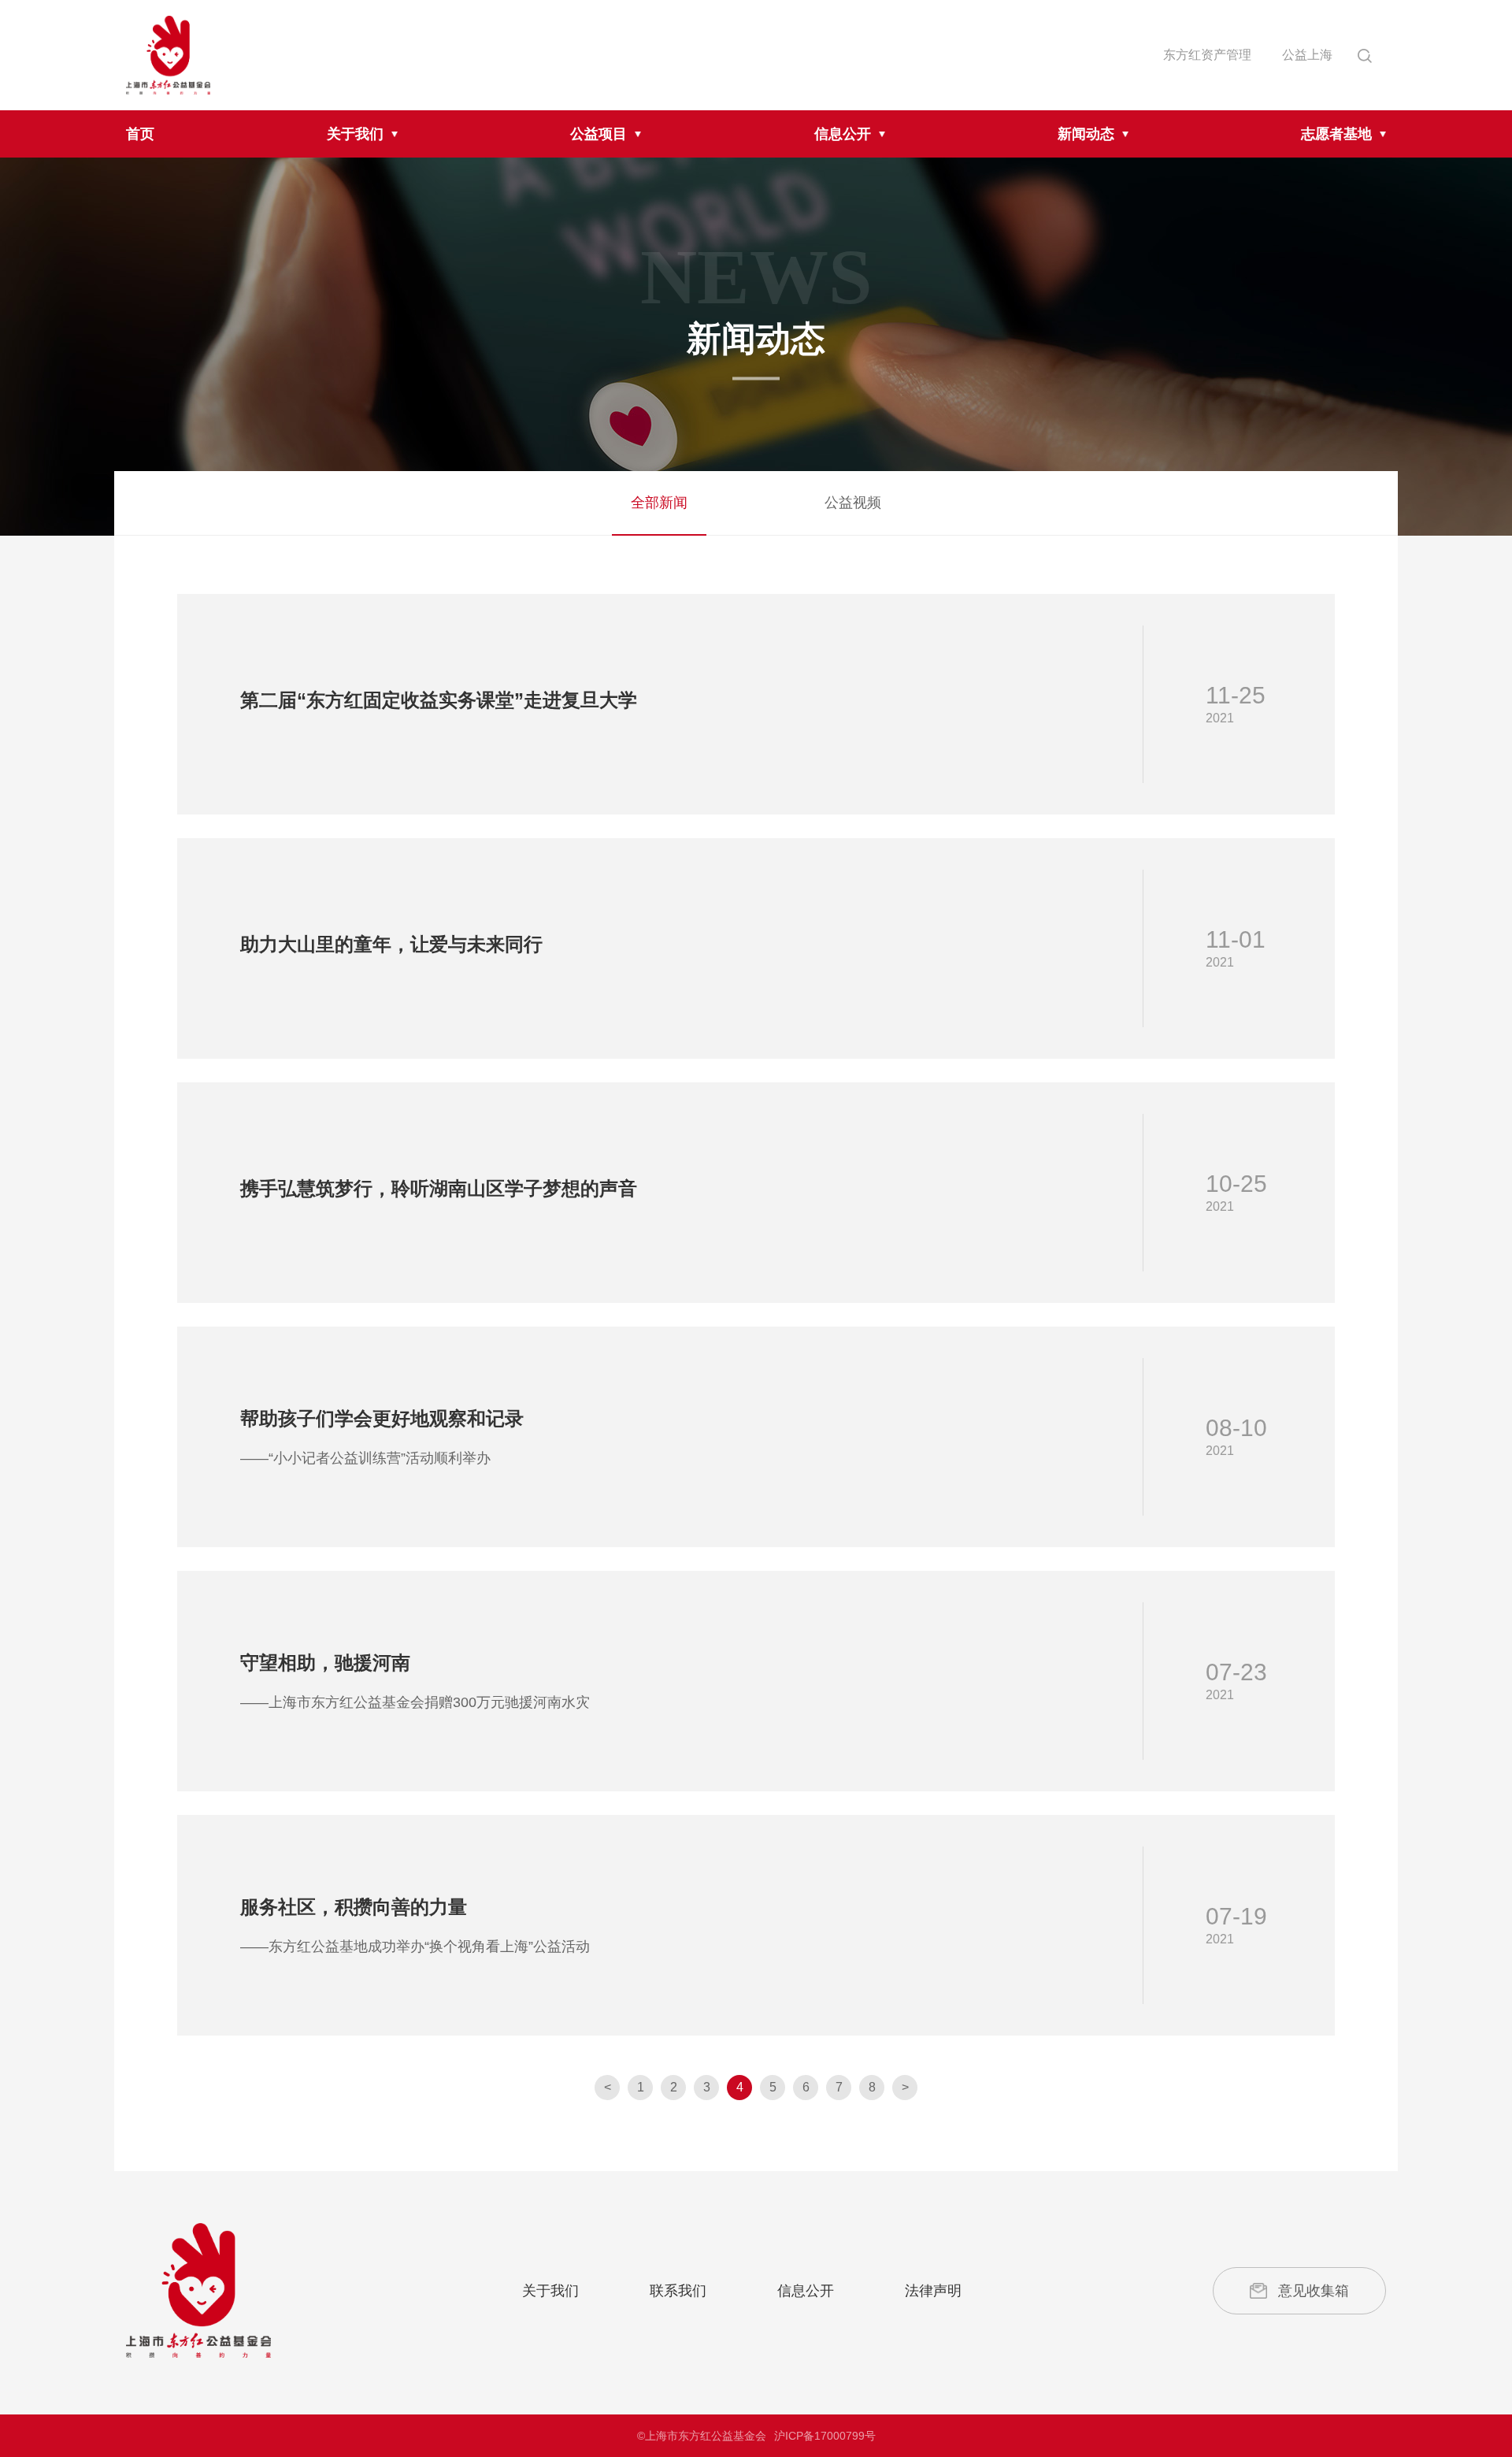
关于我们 (355, 134)
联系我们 (678, 2291)
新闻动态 (1086, 134)
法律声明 (933, 2291)
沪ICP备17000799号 (825, 2436)
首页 (140, 134)
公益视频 (853, 503)
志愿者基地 (1336, 134)
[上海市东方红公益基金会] (198, 2290)
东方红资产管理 (1207, 55)
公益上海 (1307, 55)
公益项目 (598, 134)
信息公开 (843, 134)
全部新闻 (659, 503)
